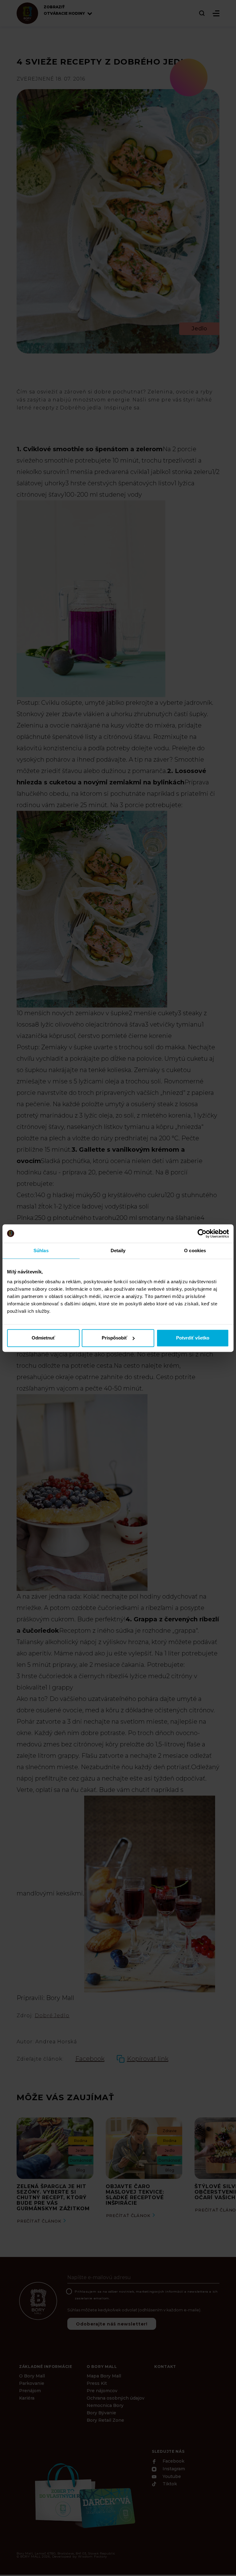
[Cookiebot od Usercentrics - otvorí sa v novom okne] (202, 1233)
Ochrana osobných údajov (116, 2398)
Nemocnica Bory (105, 2405)
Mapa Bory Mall (104, 2376)
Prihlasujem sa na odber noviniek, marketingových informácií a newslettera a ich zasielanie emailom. (146, 2295)
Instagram (173, 2469)
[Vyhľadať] (202, 13)
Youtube (171, 2476)
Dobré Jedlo (52, 2016)
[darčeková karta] (84, 2495)
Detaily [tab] (118, 1251)
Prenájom (30, 2391)
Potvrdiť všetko (193, 1338)
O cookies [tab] (195, 1251)
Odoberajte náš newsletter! (112, 2324)
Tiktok (169, 2484)
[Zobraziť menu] (216, 13)
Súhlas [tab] (41, 1251)
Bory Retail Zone (105, 2420)
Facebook (173, 2461)
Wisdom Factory (92, 2556)
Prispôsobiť (114, 1338)
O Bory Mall (32, 2376)
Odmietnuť (43, 1338)
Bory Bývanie (101, 2413)
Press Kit (97, 2383)
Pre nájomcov (102, 2391)
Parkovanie (32, 2383)
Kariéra (27, 2398)
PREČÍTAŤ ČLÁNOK (39, 2221)
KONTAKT (165, 2367)
